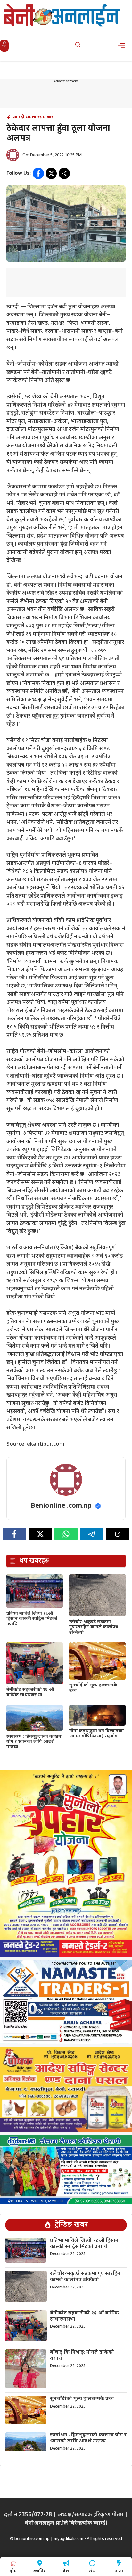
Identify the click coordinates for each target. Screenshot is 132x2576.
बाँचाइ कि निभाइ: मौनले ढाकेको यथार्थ (82, 2356)
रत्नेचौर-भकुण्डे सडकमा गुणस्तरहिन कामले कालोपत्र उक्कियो (94, 1628)
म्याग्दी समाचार (26, 117)
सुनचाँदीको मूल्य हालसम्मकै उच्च (93, 1688)
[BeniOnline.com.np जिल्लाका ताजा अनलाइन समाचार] (62, 15)
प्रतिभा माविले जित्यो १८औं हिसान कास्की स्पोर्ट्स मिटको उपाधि (32, 1619)
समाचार (46, 117)
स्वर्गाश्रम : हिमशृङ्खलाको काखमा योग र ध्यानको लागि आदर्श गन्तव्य (34, 1742)
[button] (78, 46)
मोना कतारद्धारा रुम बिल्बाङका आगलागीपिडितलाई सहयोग (96, 1734)
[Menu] (123, 46)
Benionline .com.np (61, 1506)
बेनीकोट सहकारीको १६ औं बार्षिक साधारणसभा (30, 1693)
